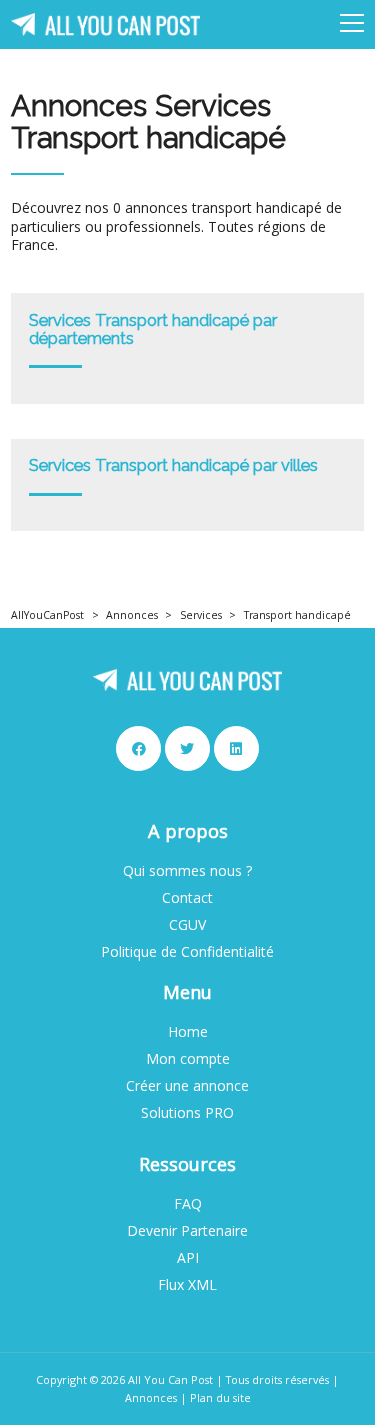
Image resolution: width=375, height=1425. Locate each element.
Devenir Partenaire (187, 1231)
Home (188, 1032)
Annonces (132, 615)
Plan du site (220, 1397)
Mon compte (188, 1059)
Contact (187, 898)
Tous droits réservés (277, 1379)
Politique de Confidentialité (187, 952)
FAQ (188, 1204)
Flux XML (187, 1285)
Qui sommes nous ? (187, 871)
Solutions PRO (187, 1113)
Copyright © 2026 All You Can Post (124, 1379)
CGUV (187, 925)
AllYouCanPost (47, 615)
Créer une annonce (187, 1086)
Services (201, 615)
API (188, 1258)
